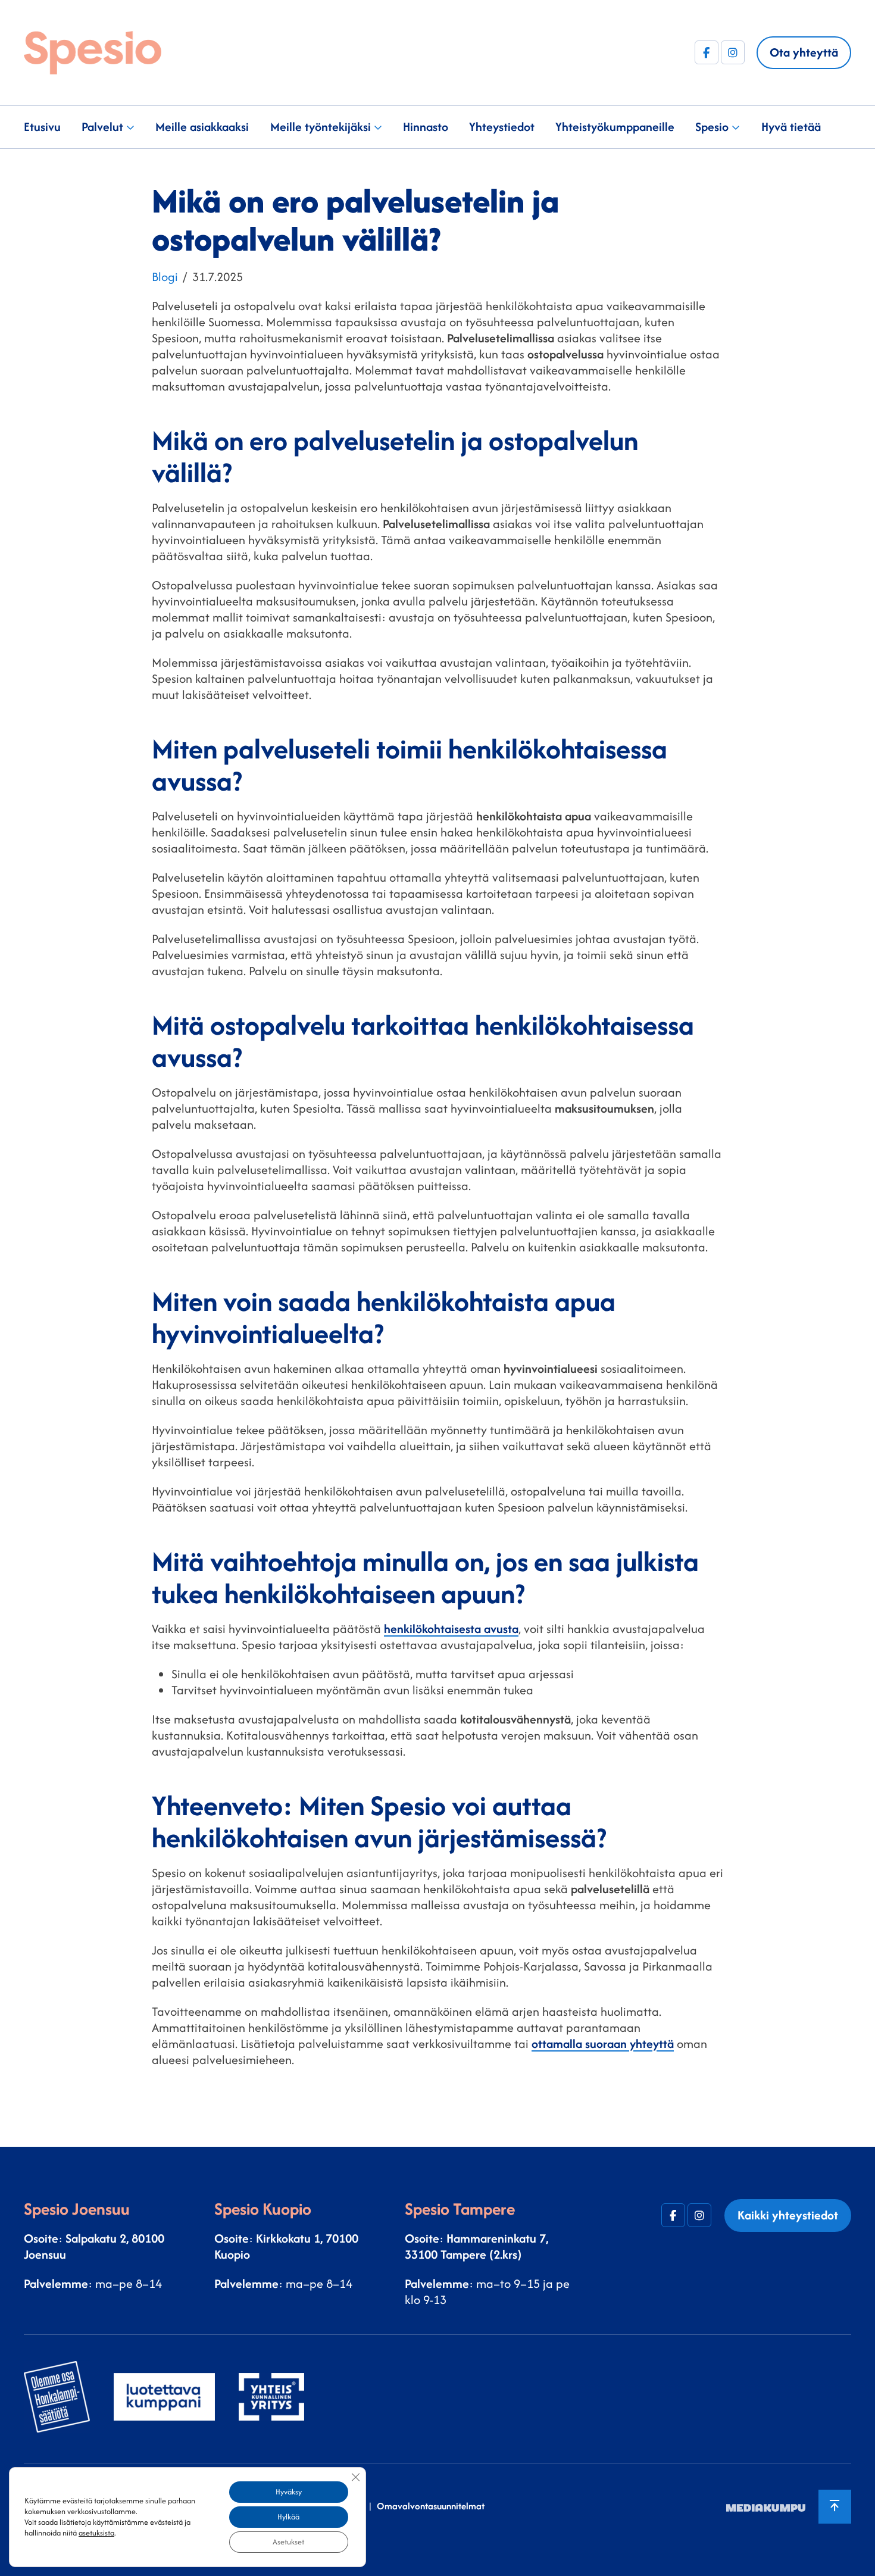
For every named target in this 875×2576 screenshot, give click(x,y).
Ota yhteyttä (804, 52)
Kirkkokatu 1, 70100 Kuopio (286, 2246)
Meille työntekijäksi (321, 127)
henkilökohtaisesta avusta (451, 1629)
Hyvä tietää (791, 127)
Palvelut (102, 127)
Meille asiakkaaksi (202, 127)
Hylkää (288, 2517)
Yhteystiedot (502, 127)
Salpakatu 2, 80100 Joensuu (94, 2246)
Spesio (712, 127)
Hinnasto (426, 127)
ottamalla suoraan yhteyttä (603, 2043)
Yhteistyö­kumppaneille (615, 127)
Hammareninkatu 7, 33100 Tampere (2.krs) (476, 2246)
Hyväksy (289, 2492)
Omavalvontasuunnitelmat (431, 2506)
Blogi (165, 277)
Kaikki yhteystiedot (788, 2215)
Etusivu (42, 127)
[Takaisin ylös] (835, 2507)
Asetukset (288, 2542)
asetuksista (96, 2533)
